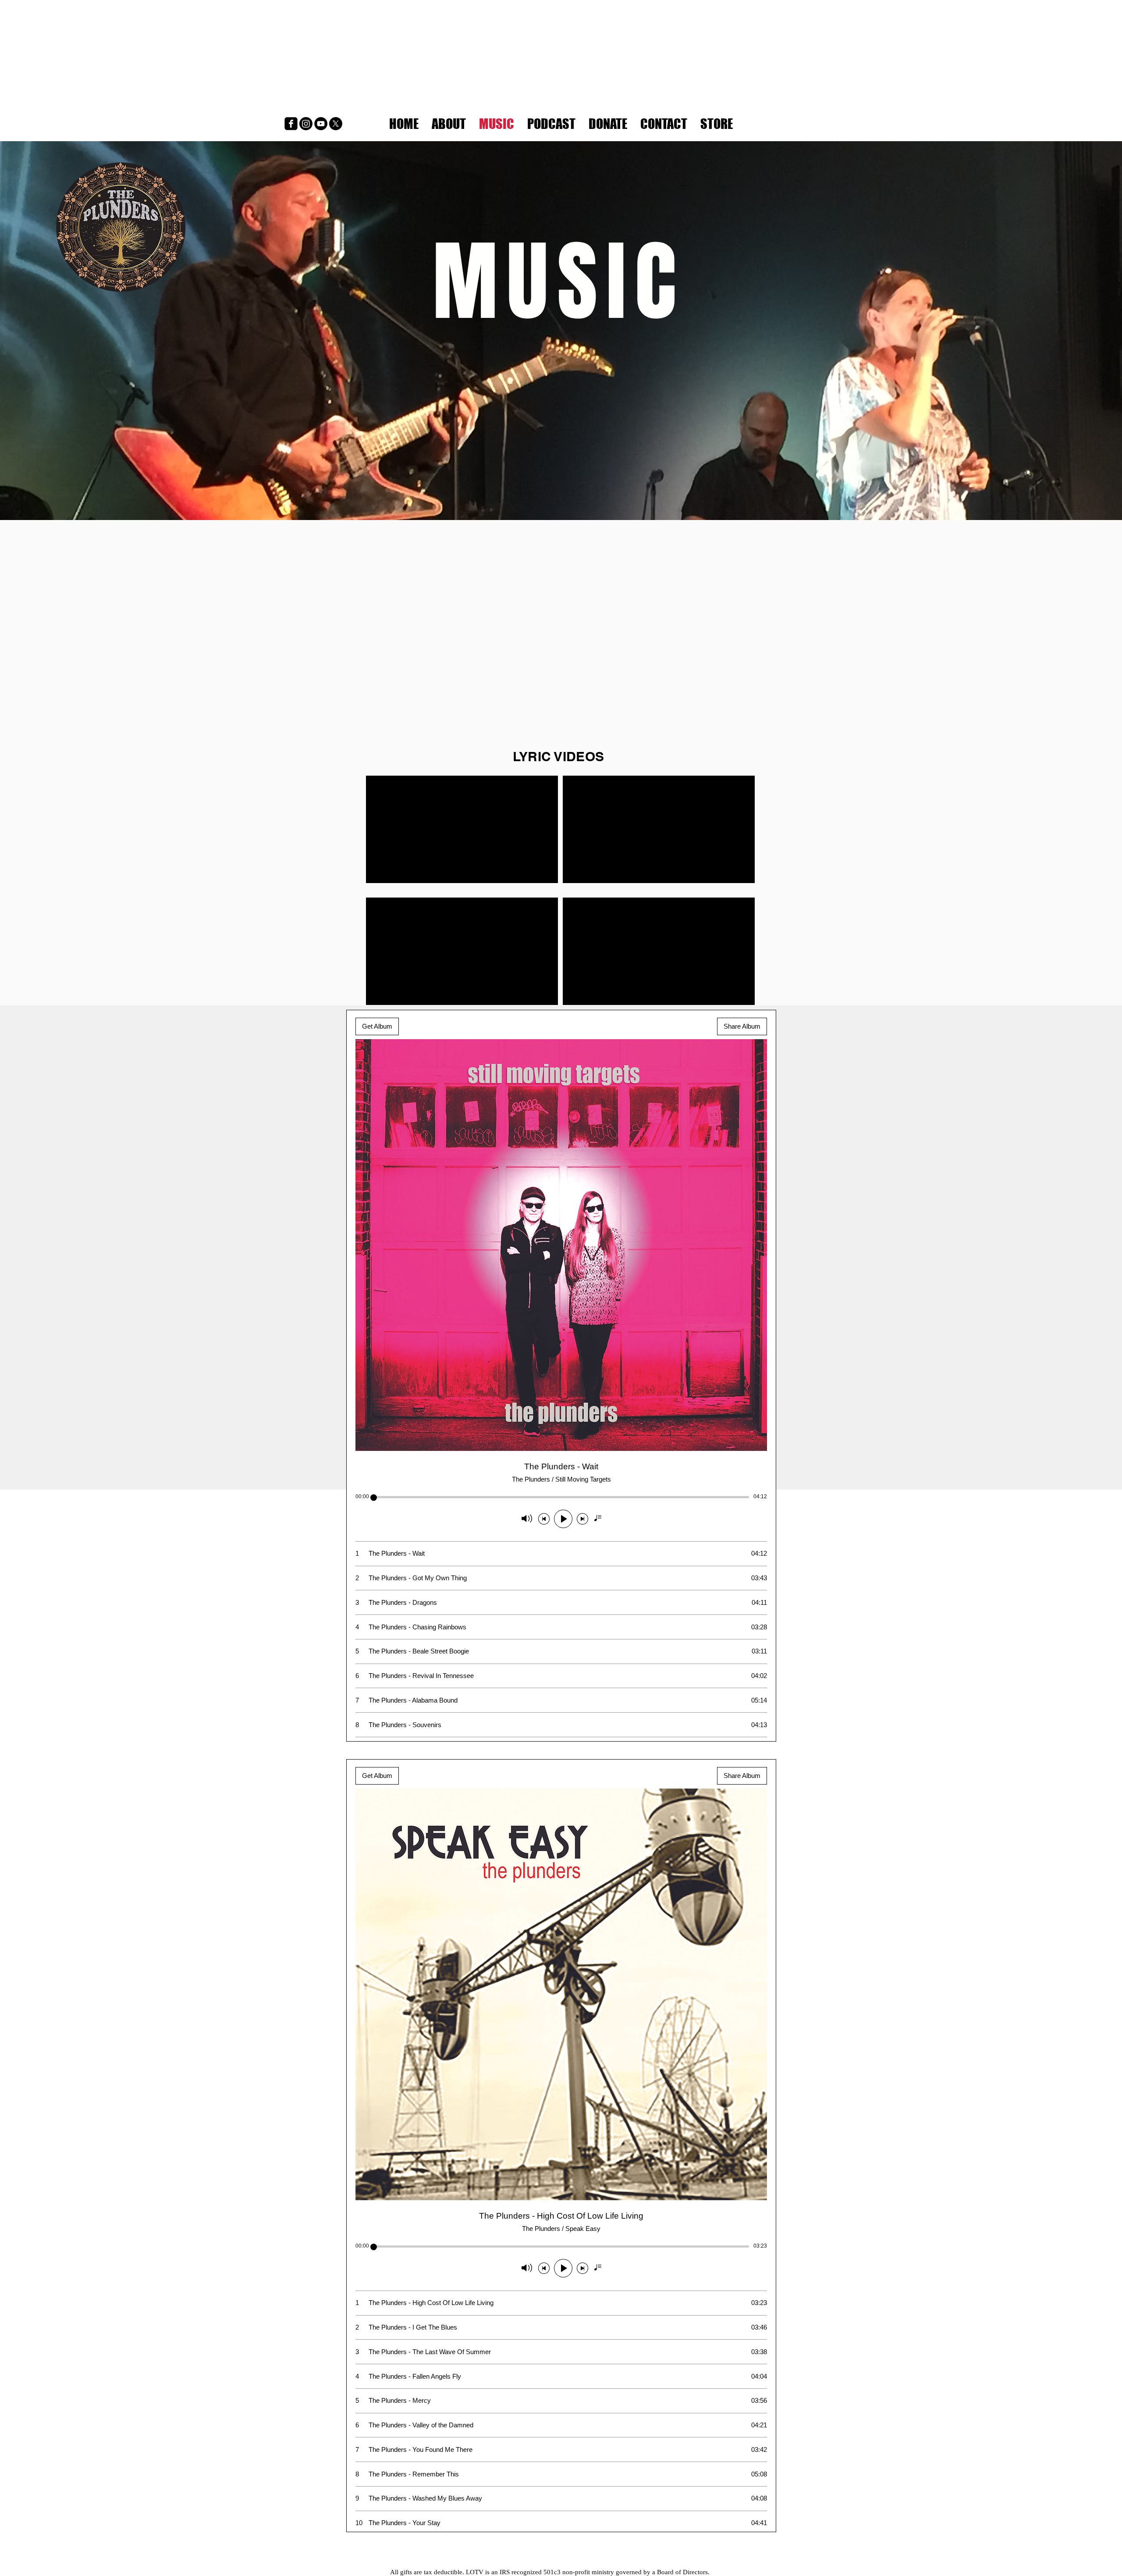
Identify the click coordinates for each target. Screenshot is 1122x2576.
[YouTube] (321, 124)
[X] (336, 124)
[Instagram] (306, 124)
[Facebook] (291, 124)
